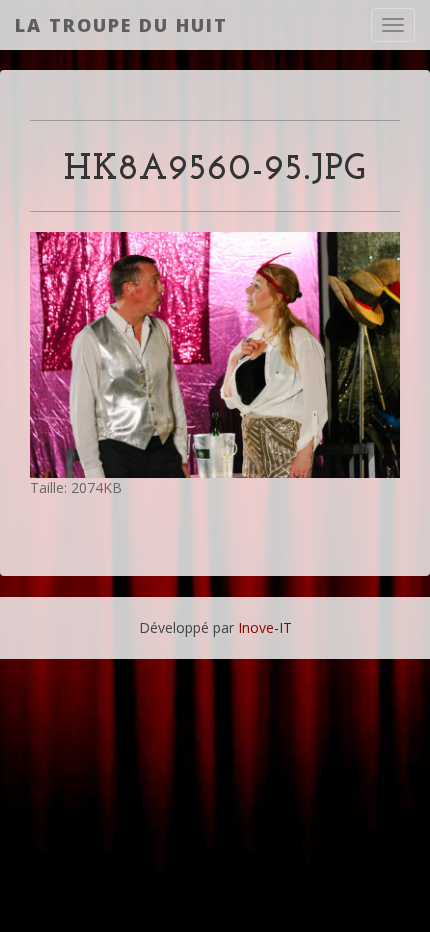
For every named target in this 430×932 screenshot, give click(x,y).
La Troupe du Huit (121, 25)
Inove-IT (265, 627)
